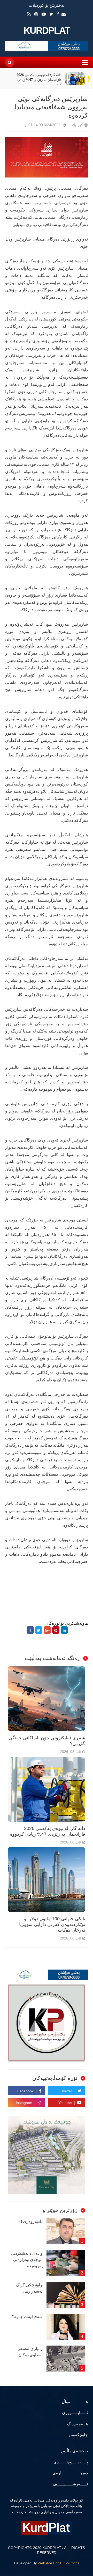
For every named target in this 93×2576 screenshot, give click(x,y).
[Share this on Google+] (47, 1630)
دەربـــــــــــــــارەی (70, 2473)
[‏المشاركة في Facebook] (30, 1630)
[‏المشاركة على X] (39, 1630)
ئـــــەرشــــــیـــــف (70, 2484)
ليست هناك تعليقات (18, 126)
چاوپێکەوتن (78, 2435)
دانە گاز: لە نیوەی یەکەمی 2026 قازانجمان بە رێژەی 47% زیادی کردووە (39, 80)
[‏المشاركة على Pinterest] (56, 1630)
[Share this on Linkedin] (64, 1630)
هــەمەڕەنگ (77, 2424)
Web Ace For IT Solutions (59, 2563)
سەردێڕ (89, 79)
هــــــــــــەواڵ (75, 2402)
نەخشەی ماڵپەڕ (74, 2451)
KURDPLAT (47, 31)
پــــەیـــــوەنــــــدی (71, 2462)
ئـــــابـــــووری (75, 2413)
